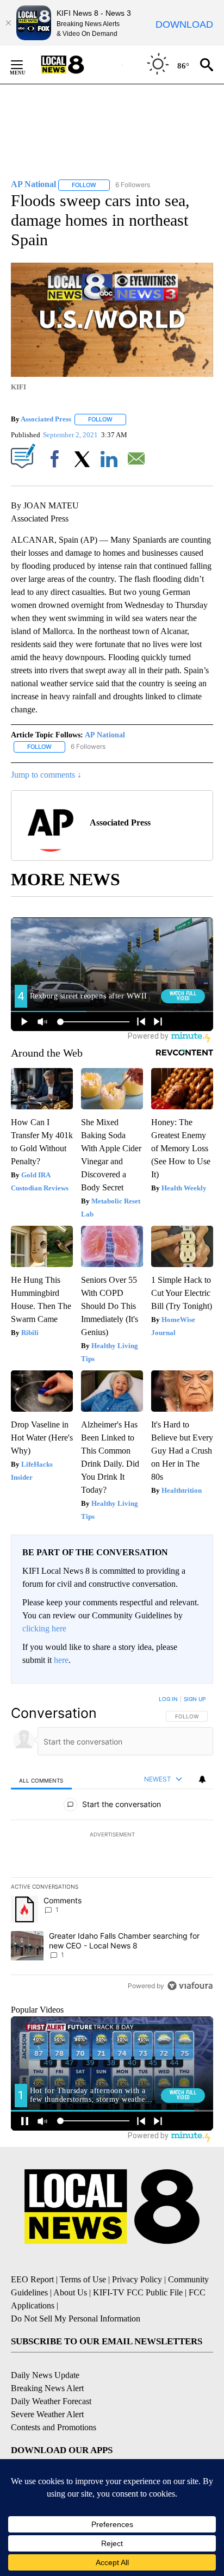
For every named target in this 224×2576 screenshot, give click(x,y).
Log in (168, 1699)
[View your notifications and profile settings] (202, 1779)
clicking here (44, 1628)
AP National (105, 735)
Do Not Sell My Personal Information (76, 2319)
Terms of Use (83, 2279)
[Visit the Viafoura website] (190, 1986)
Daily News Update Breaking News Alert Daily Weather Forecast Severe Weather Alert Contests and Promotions (54, 2401)
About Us (70, 2292)
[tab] (41, 1780)
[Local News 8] (76, 65)
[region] (112, 1845)
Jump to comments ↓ (46, 775)
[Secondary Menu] (25, 65)
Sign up (195, 1699)
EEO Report (32, 2279)
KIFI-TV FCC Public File (138, 2292)
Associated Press (46, 419)
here (61, 1660)
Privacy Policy (137, 2279)
